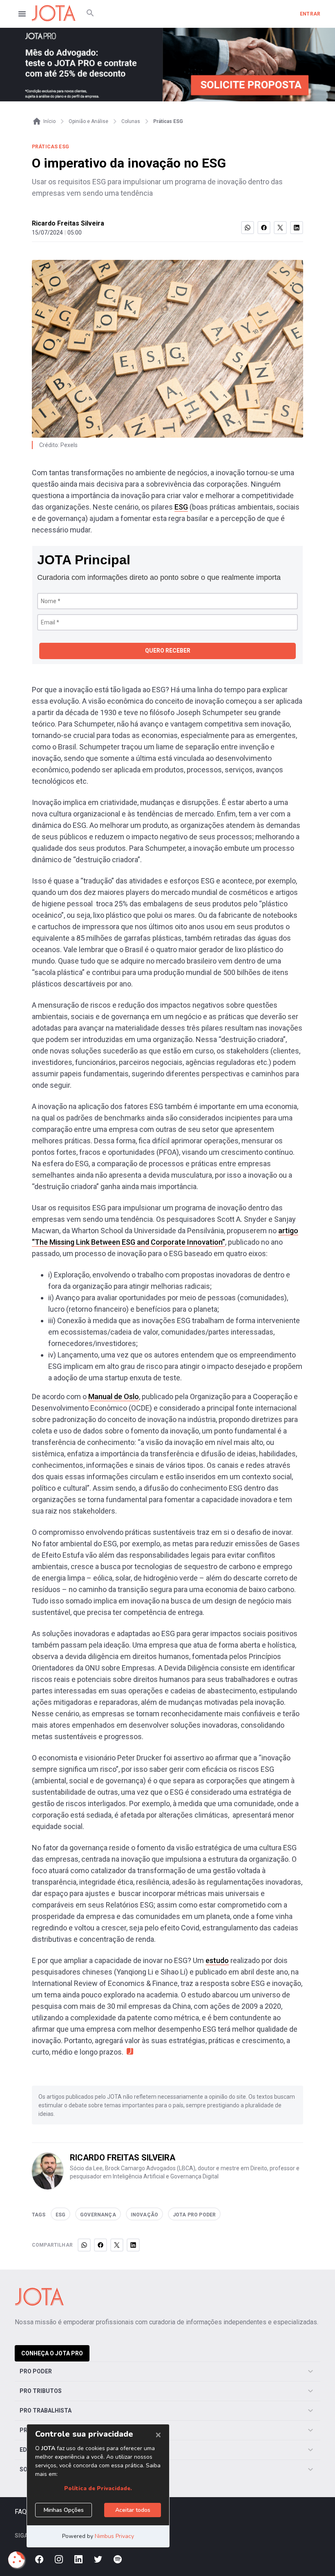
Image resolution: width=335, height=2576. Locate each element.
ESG (181, 507)
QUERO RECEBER (168, 651)
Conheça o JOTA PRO (52, 2353)
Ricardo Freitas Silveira (68, 223)
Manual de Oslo (114, 1396)
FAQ (21, 2512)
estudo (217, 1960)
